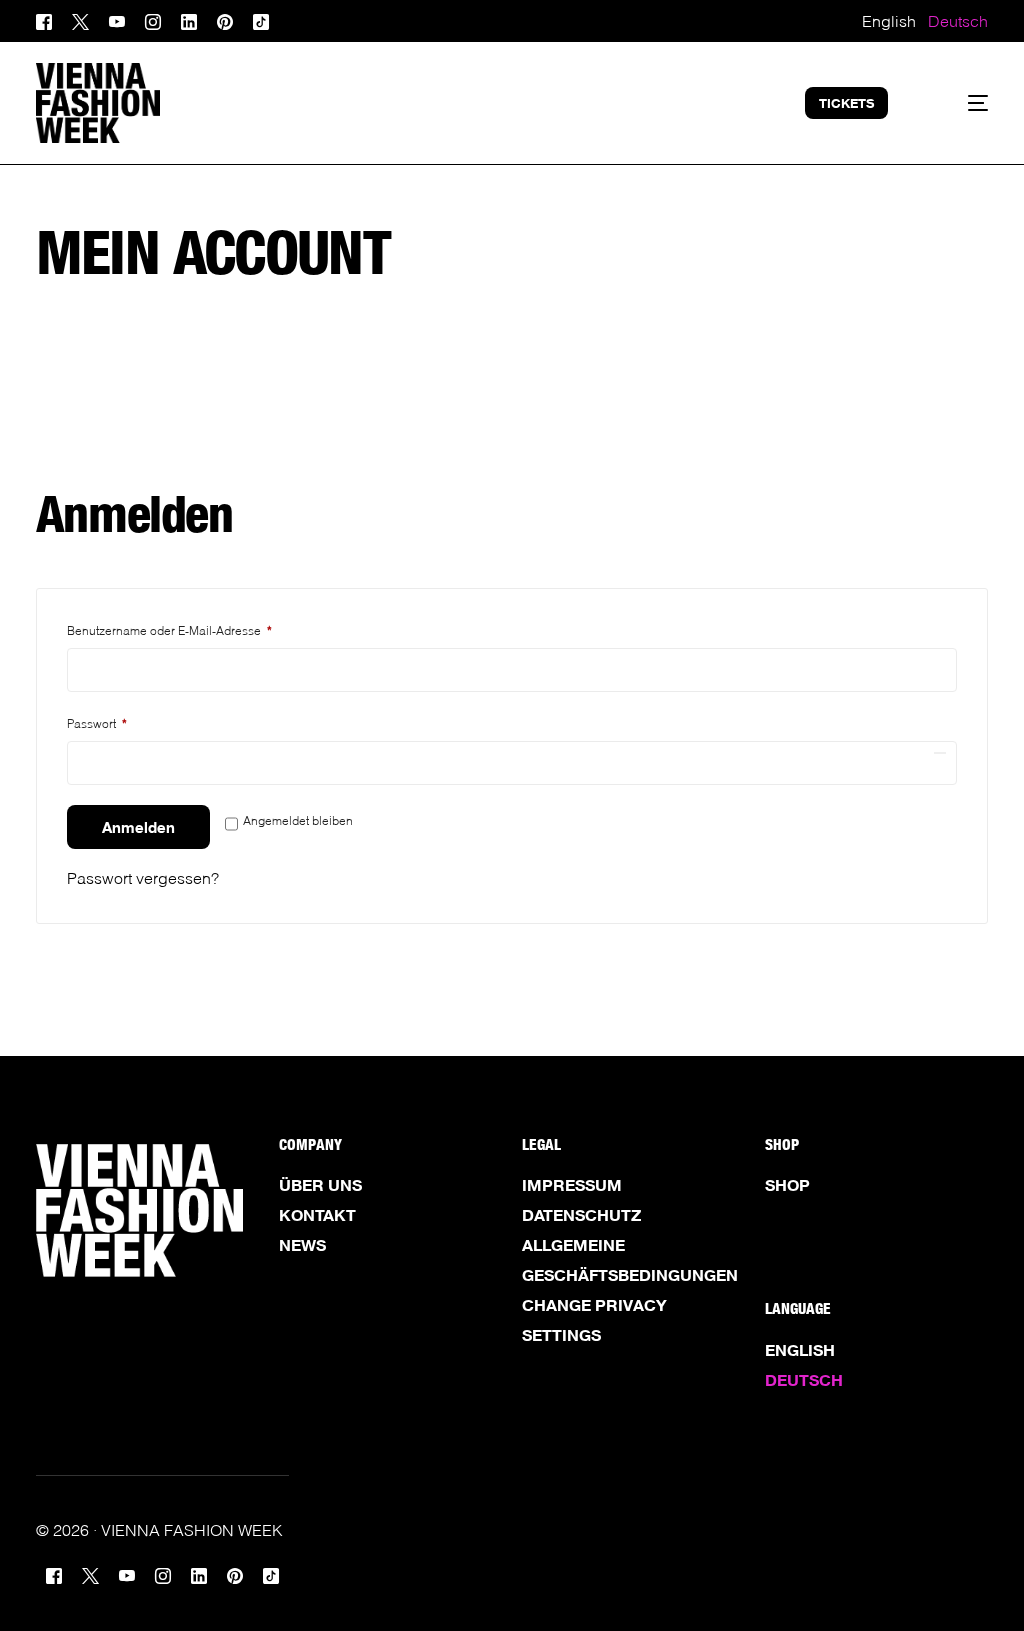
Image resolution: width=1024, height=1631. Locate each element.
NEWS (302, 1245)
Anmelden (138, 827)
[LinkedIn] (189, 19)
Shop (787, 1185)
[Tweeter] (80, 19)
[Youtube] (117, 19)
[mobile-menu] (960, 103)
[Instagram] (153, 19)
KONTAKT (317, 1215)
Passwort (107, 721)
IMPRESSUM (572, 1185)
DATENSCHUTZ (581, 1215)
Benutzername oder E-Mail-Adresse (180, 628)
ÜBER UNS (320, 1185)
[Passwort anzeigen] (940, 753)
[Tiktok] (261, 19)
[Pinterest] (225, 19)
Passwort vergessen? (143, 877)
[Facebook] (49, 19)
